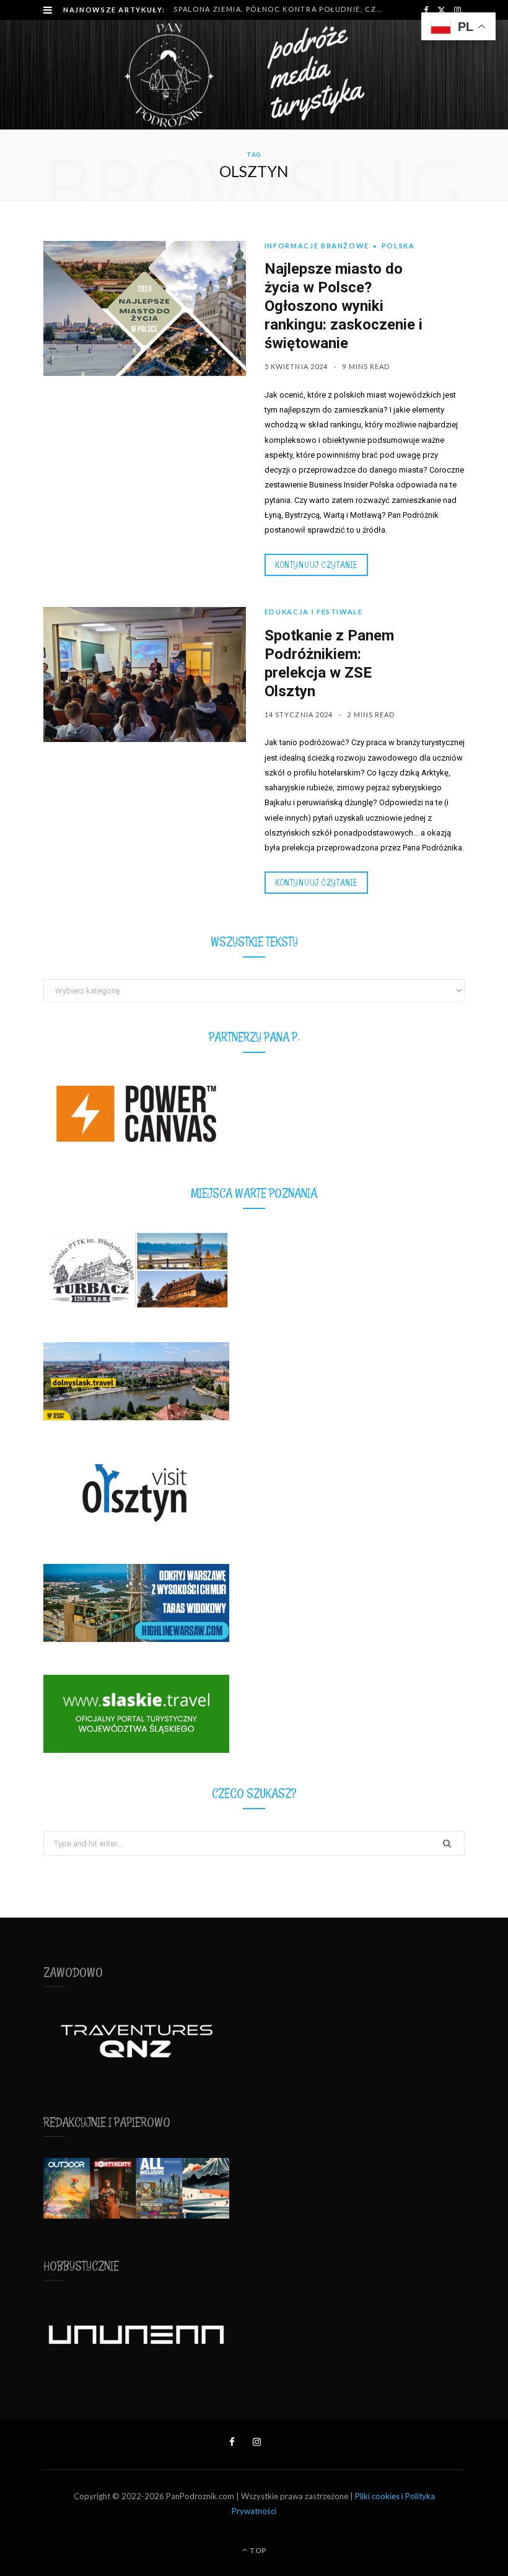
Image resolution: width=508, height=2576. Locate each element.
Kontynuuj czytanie (316, 565)
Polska (398, 246)
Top (257, 2550)
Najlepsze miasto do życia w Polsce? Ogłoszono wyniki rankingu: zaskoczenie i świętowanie (344, 306)
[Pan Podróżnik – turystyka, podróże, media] (254, 75)
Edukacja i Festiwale (314, 612)
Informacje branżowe (317, 246)
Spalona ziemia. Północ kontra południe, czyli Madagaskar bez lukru (281, 9)
